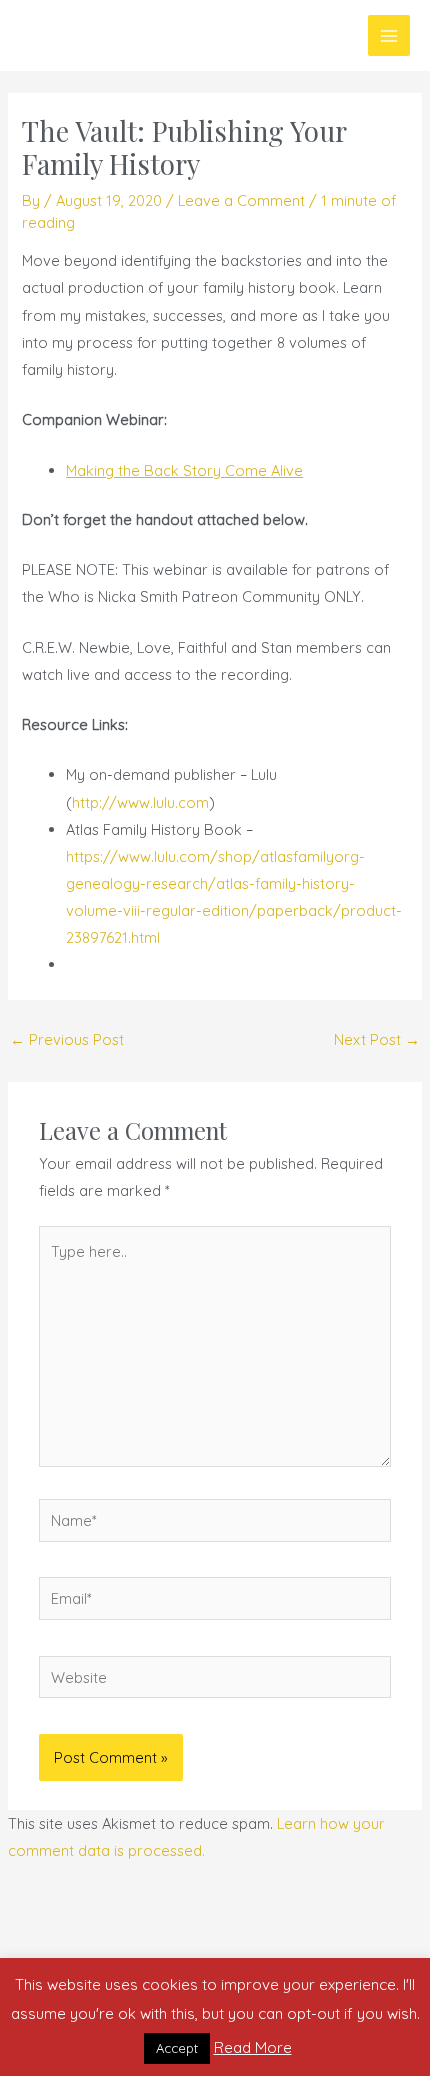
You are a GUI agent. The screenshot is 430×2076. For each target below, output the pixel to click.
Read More (253, 2047)
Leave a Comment (241, 200)
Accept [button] (177, 2048)
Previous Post (67, 1039)
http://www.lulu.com (140, 802)
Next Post (377, 1039)
